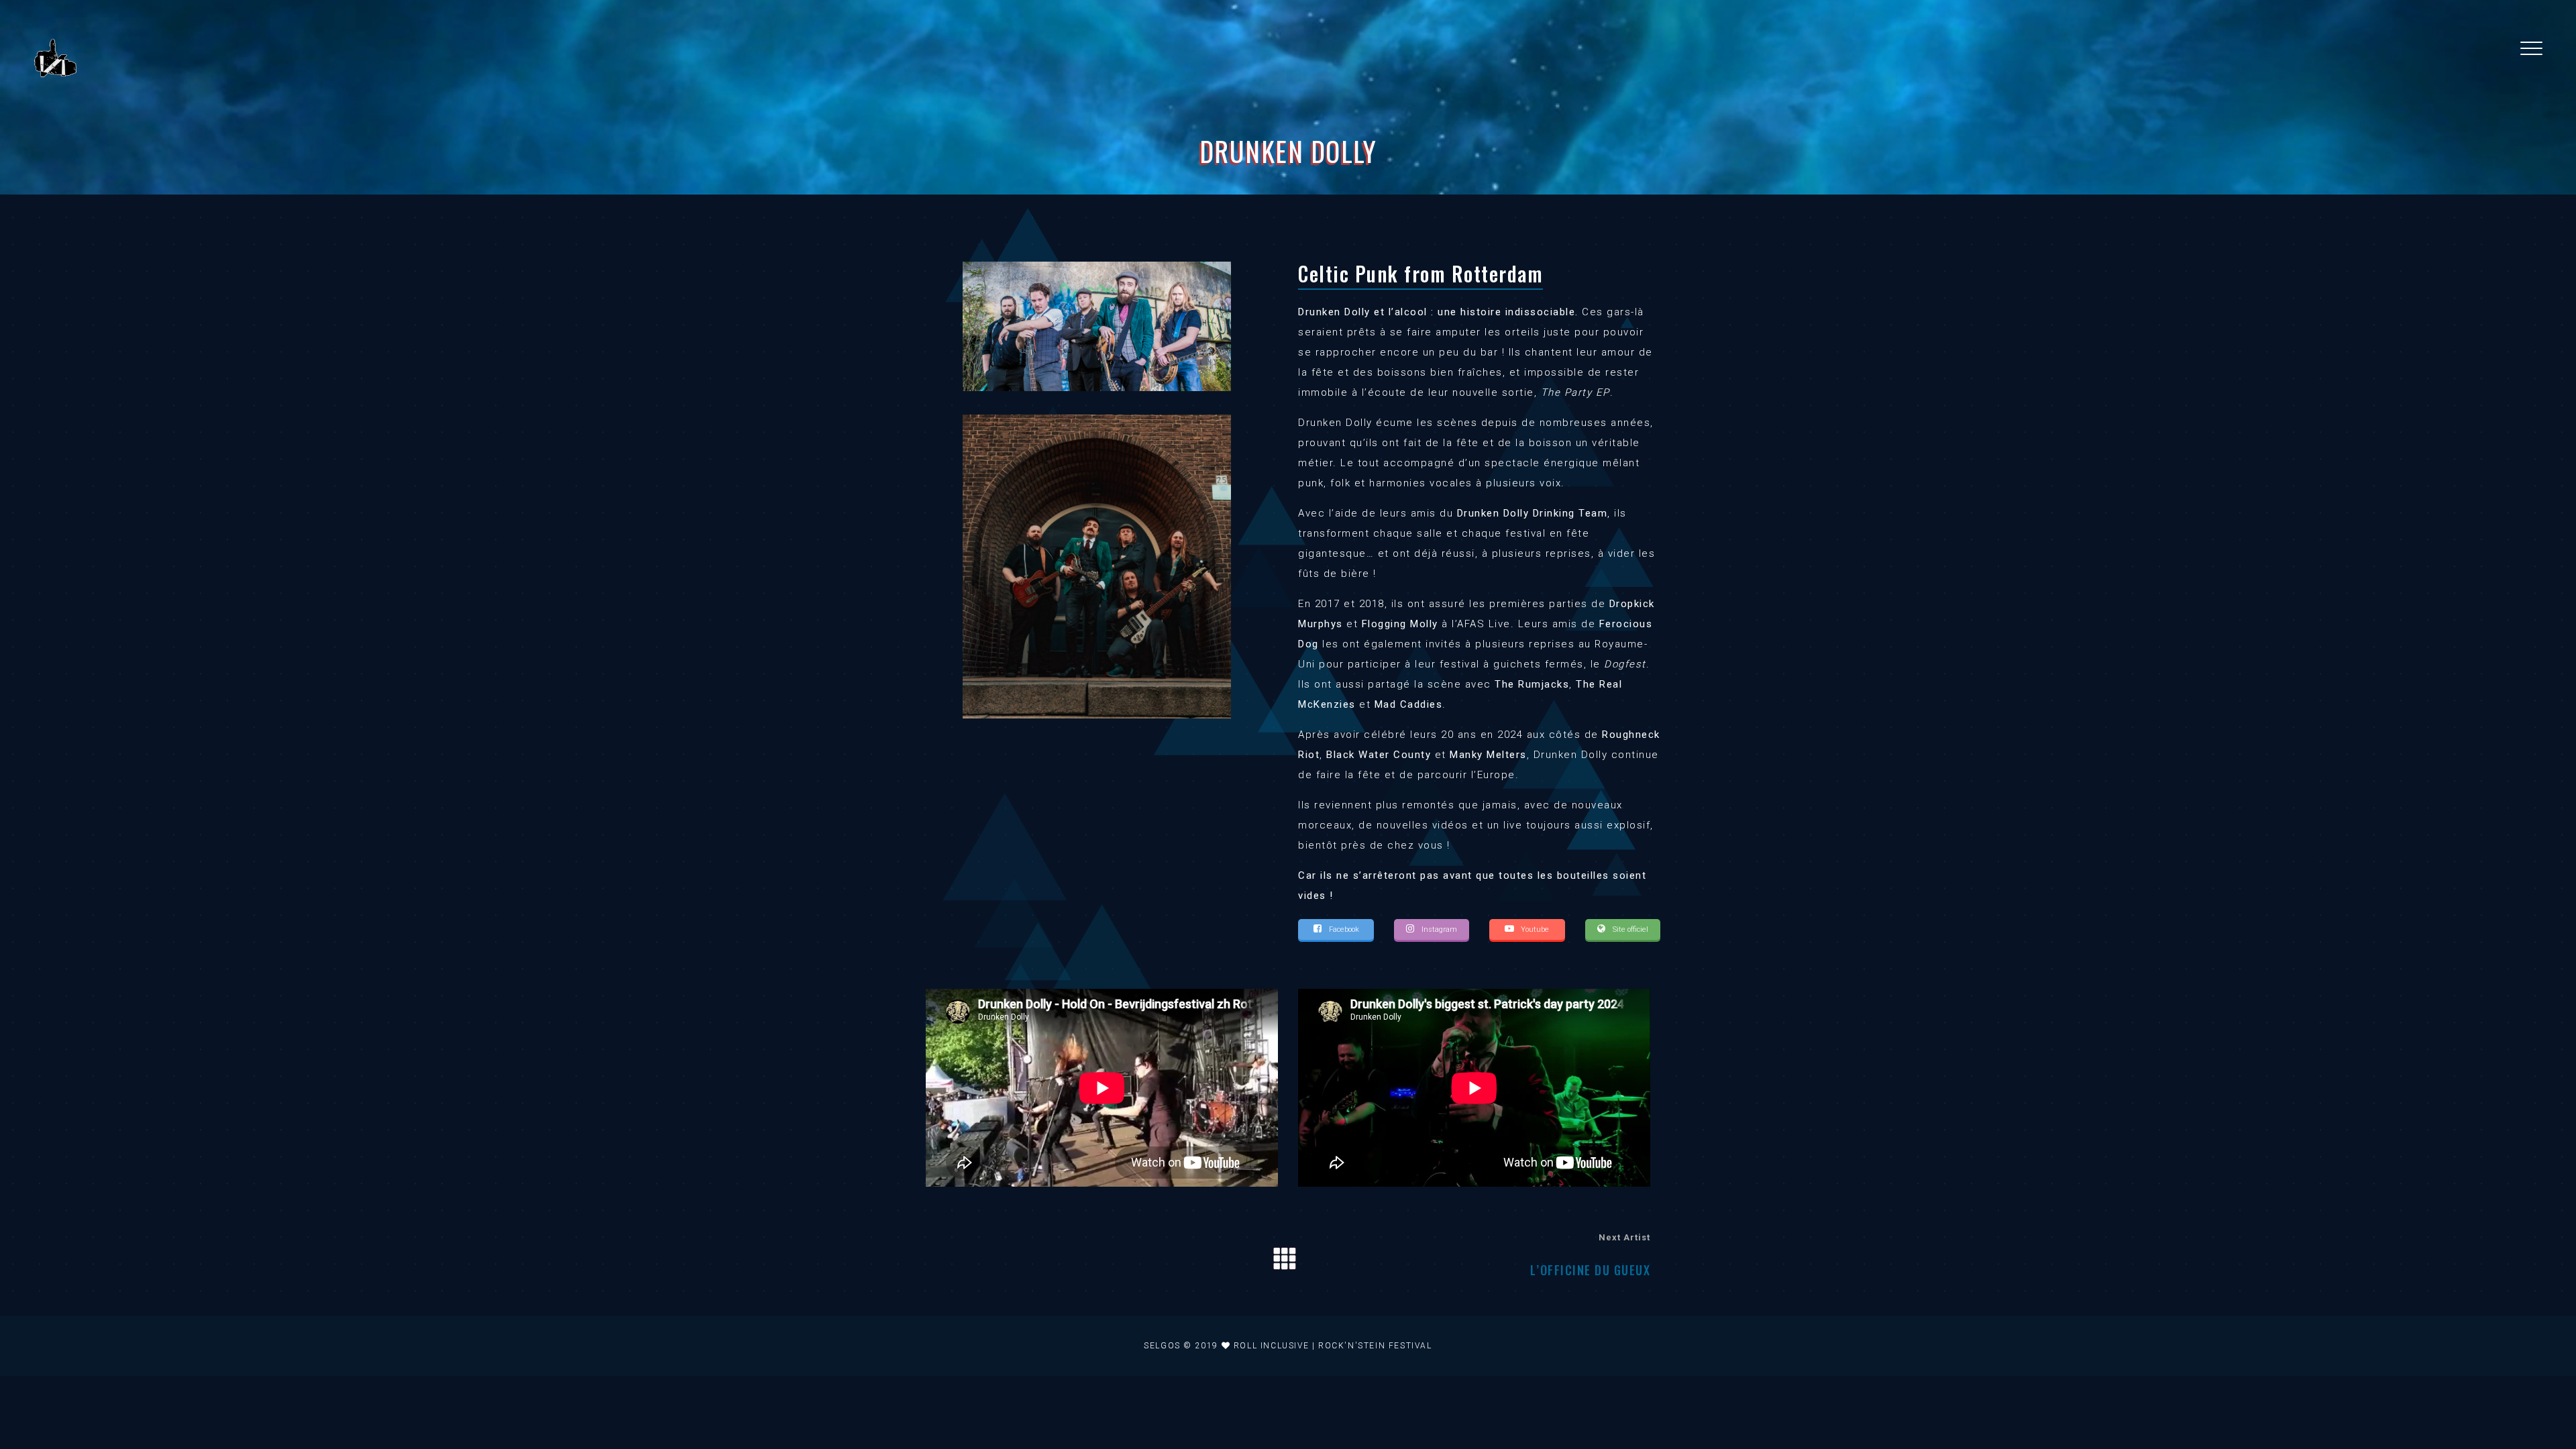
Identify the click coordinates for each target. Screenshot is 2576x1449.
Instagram (1438, 929)
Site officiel (1629, 929)
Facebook (1343, 929)
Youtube (1534, 929)
